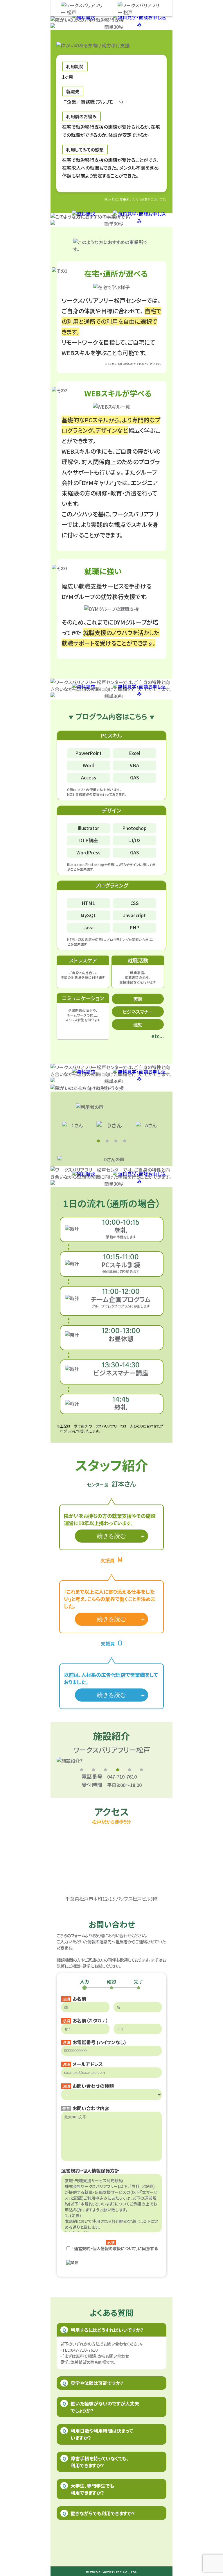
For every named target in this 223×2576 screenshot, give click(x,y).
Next (171, 1761)
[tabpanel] (111, 1125)
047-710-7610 (122, 1777)
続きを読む (111, 1536)
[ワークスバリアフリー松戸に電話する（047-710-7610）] (140, 9)
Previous (52, 1761)
